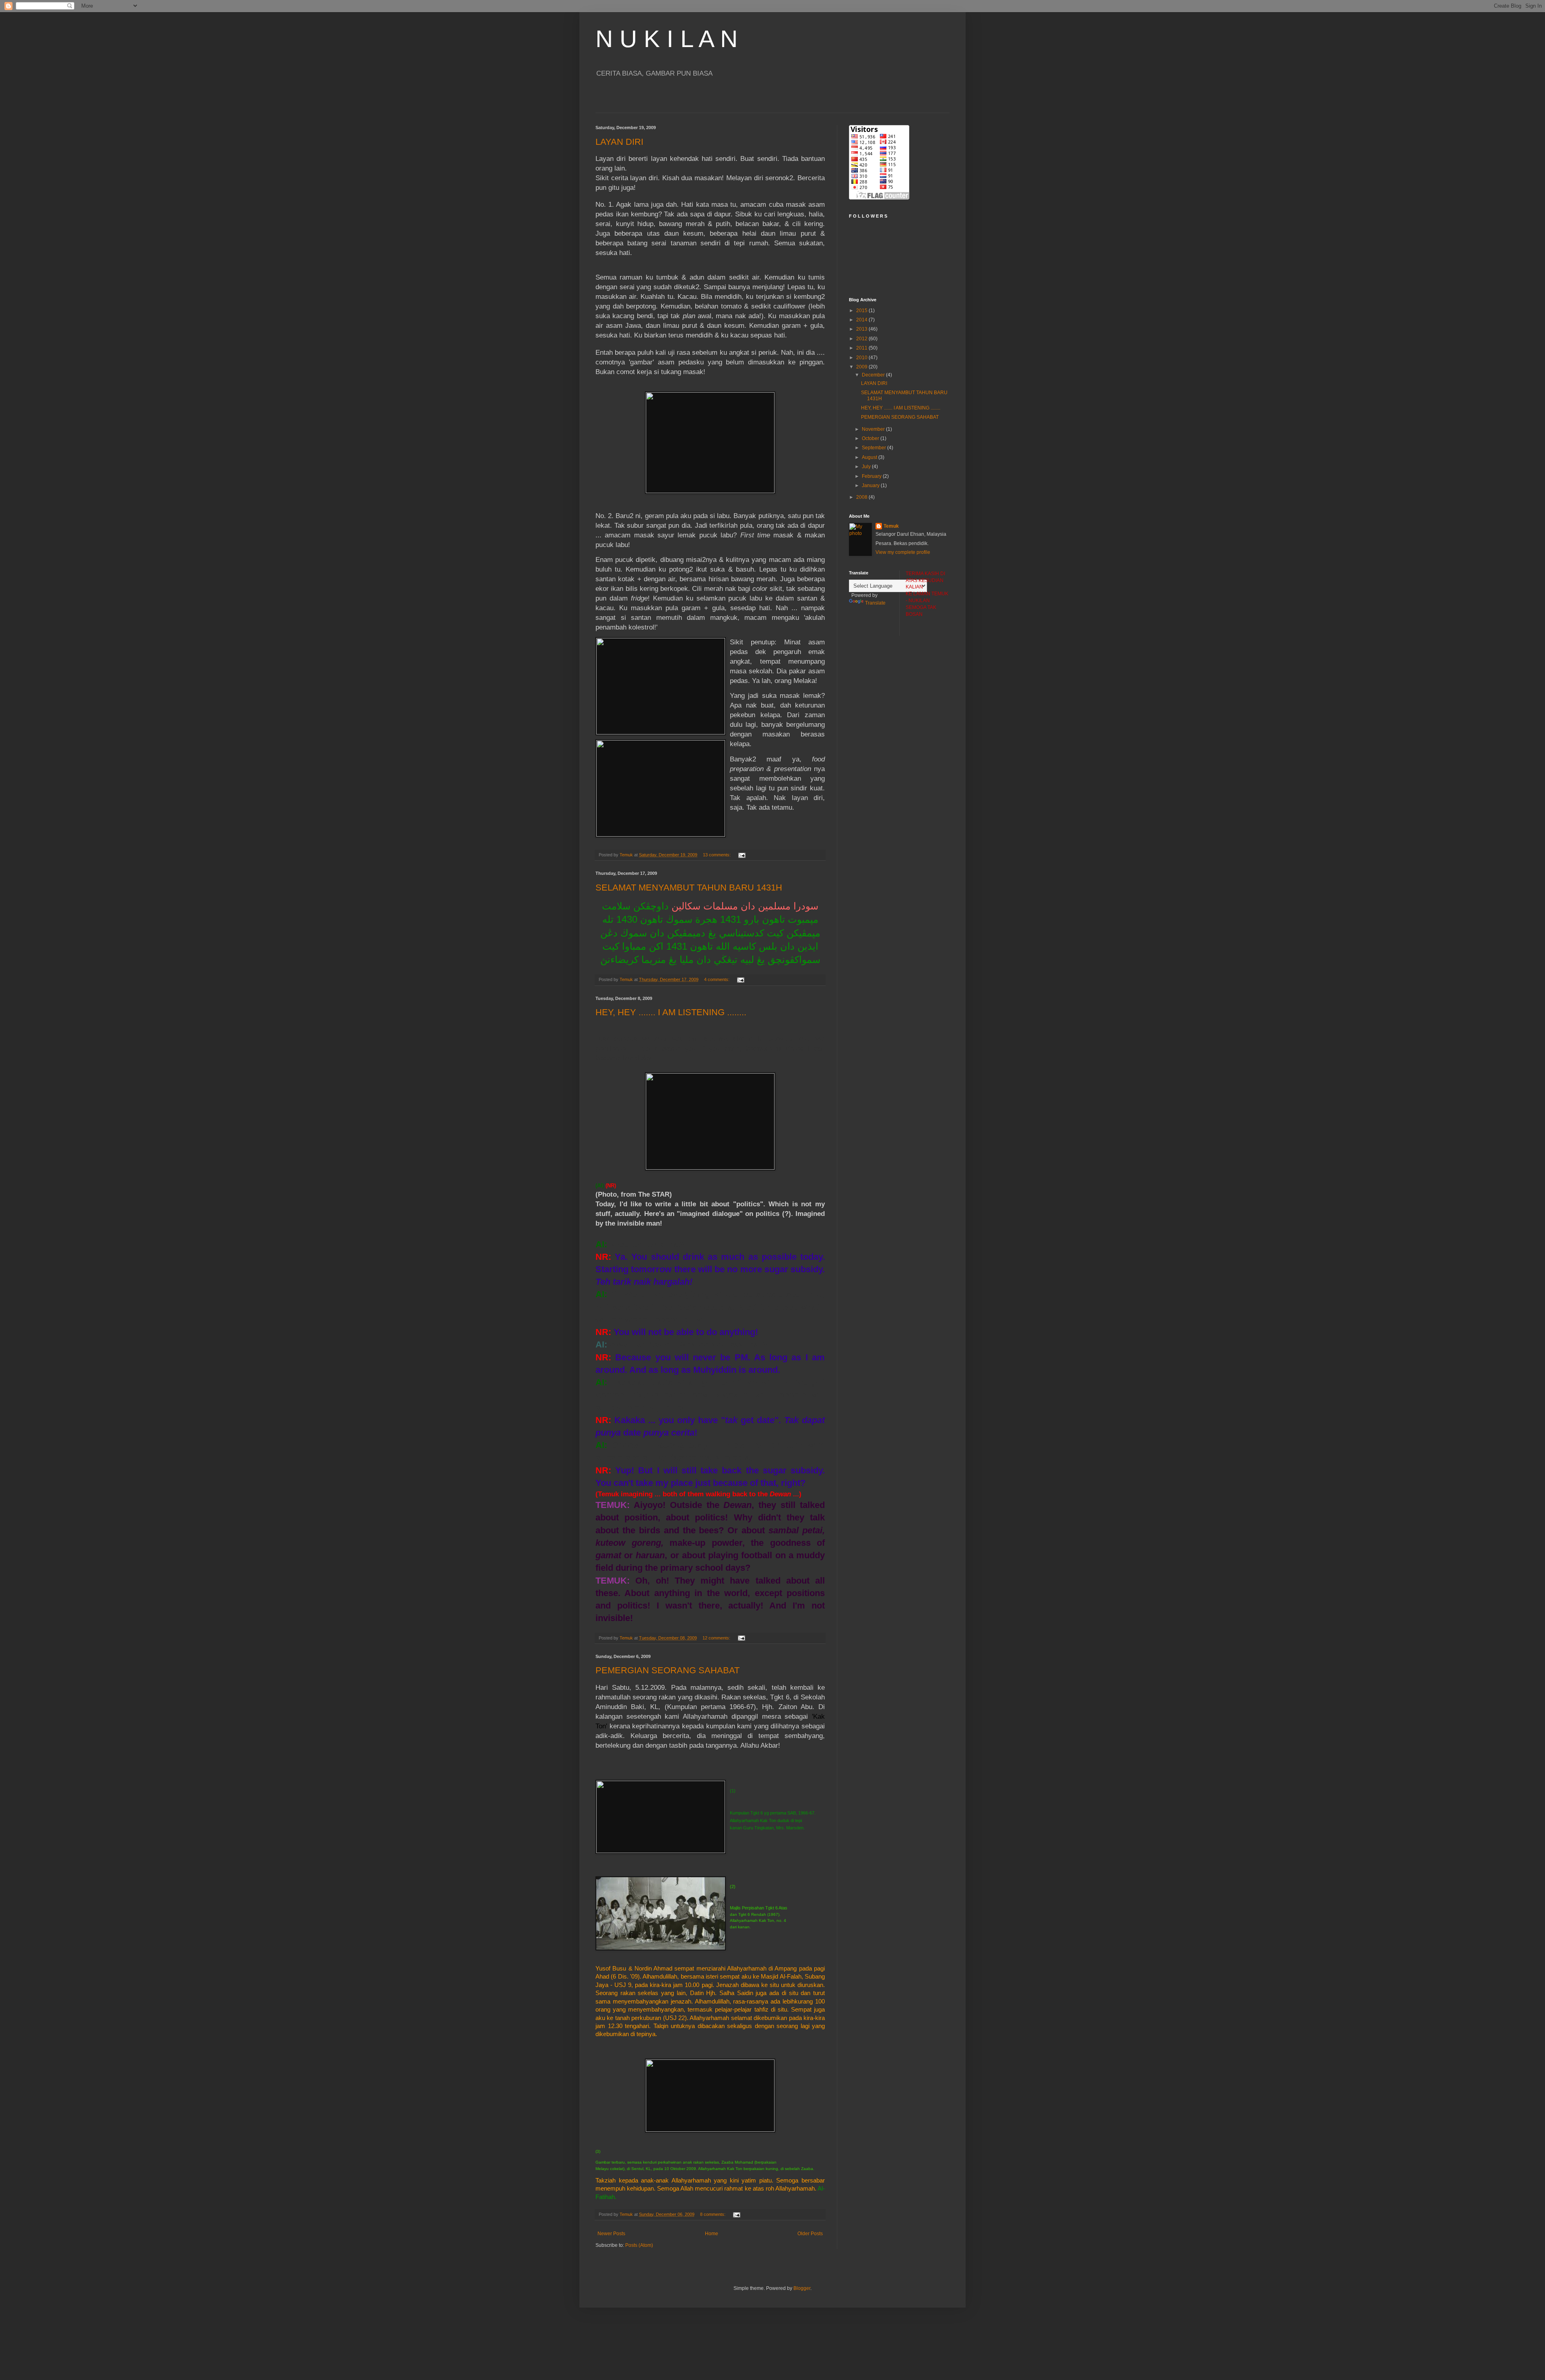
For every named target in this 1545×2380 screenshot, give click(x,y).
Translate (875, 603)
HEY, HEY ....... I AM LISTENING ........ (671, 1012)
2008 (862, 497)
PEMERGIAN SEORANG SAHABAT (667, 1670)
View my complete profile (903, 552)
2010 (862, 358)
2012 (862, 339)
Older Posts (810, 2234)
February (872, 476)
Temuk (891, 526)
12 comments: (717, 1638)
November (874, 429)
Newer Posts (611, 2234)
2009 (862, 367)
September (874, 448)
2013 (862, 329)
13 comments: (717, 855)
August (870, 457)
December (874, 375)
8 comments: (713, 2214)
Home (712, 2234)
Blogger (802, 2288)
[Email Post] (742, 855)
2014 (862, 320)
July (867, 467)
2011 (862, 348)
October (871, 438)
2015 (862, 311)
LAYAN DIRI (619, 142)
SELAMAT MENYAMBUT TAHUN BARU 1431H (689, 888)
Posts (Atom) (639, 2245)
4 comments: (717, 979)
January (871, 485)
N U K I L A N (666, 39)
